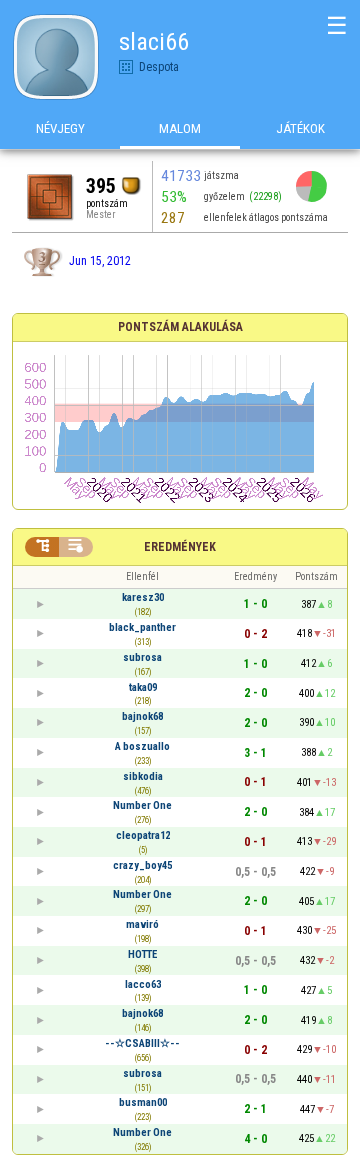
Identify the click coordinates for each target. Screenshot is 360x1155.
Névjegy (60, 128)
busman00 (143, 1102)
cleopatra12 (143, 835)
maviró (142, 924)
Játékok (300, 128)
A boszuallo (142, 746)
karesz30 (143, 597)
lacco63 (143, 984)
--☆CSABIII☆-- (142, 1043)
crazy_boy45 (142, 865)
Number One (142, 805)
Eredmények (180, 547)
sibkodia (143, 776)
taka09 (143, 687)
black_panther (142, 627)
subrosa (142, 657)
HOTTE (142, 954)
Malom (180, 128)
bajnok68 (142, 716)
